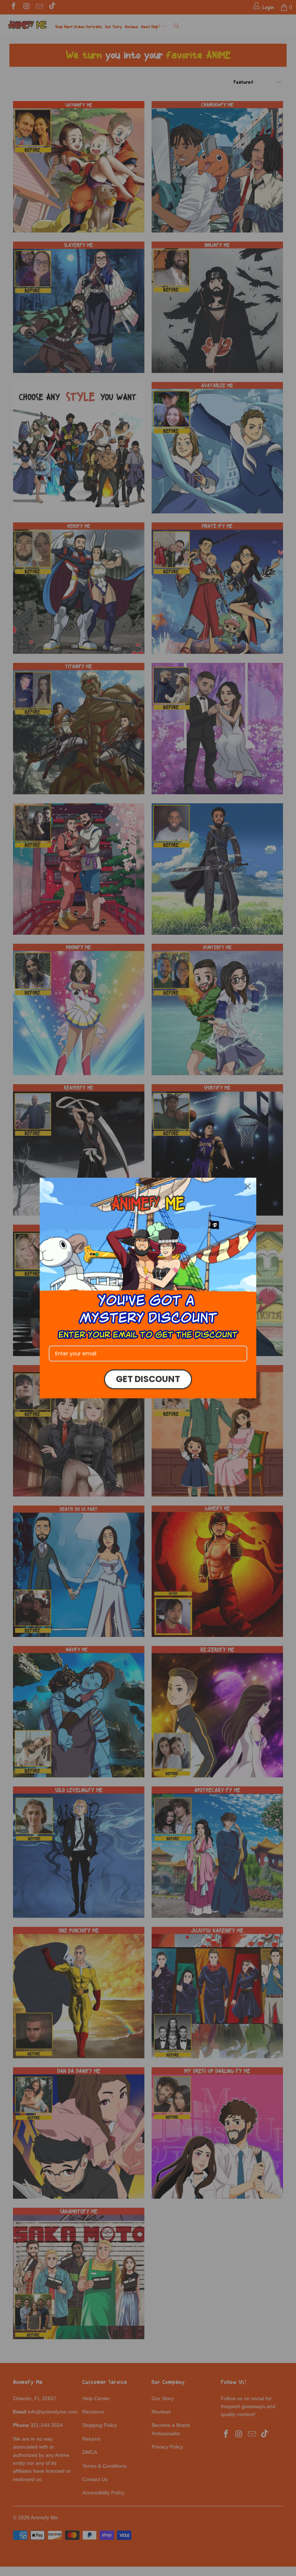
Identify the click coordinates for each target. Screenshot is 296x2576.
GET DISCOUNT (148, 1379)
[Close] (248, 1186)
